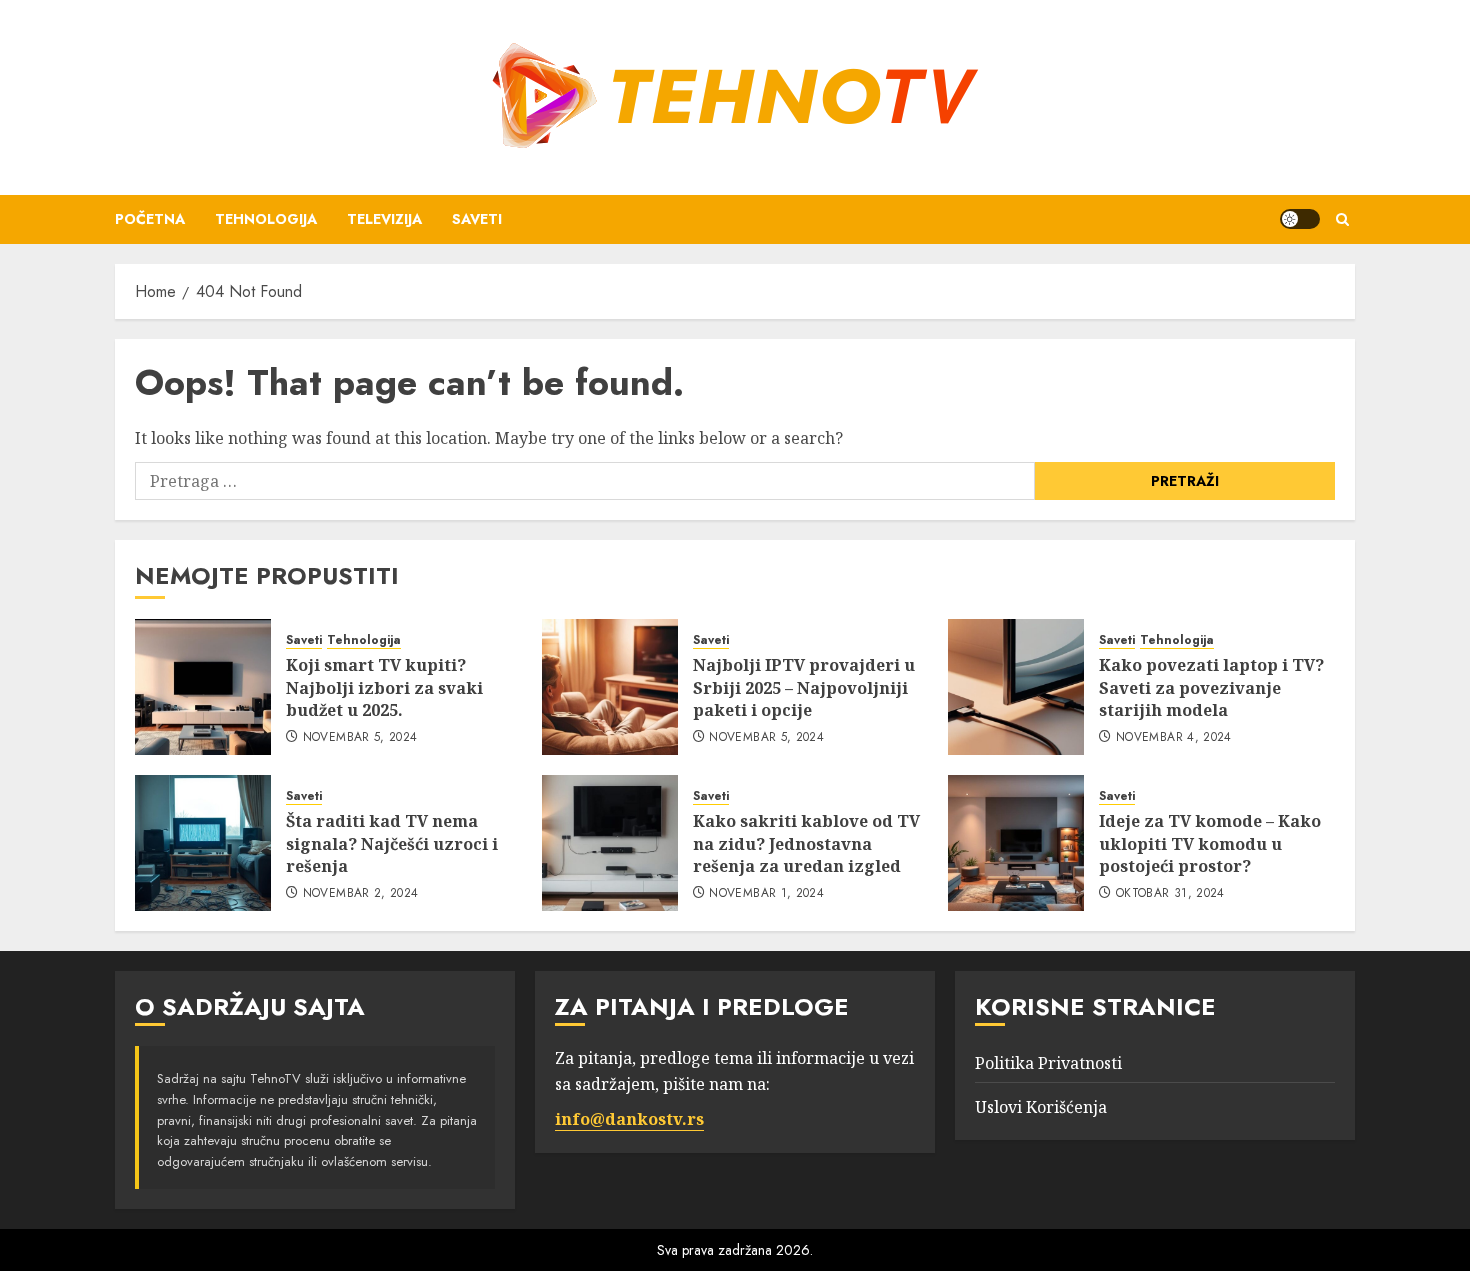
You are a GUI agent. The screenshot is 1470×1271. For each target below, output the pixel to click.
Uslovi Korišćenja (1041, 1107)
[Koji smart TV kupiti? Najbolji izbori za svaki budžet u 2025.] (203, 687)
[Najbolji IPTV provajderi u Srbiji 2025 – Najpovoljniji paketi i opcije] (610, 687)
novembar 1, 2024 (766, 894)
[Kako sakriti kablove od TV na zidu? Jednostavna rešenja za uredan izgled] (610, 843)
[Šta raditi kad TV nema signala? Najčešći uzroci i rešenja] (203, 843)
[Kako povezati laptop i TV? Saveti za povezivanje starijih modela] (1016, 687)
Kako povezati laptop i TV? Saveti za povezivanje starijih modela (1211, 687)
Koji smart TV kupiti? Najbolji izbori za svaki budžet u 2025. (384, 687)
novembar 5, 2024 (360, 738)
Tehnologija (266, 219)
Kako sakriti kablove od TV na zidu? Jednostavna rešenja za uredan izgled (806, 843)
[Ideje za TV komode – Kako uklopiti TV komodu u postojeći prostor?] (1016, 843)
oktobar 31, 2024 (1170, 894)
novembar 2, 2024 (361, 894)
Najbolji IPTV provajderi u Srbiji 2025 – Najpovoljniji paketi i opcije (804, 687)
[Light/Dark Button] (1300, 219)
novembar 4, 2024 (1174, 738)
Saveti (477, 219)
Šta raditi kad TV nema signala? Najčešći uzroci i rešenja (392, 843)
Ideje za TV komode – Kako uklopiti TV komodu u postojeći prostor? (1210, 843)
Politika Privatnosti (1048, 1063)
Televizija (384, 219)
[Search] (1342, 219)
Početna (150, 219)
